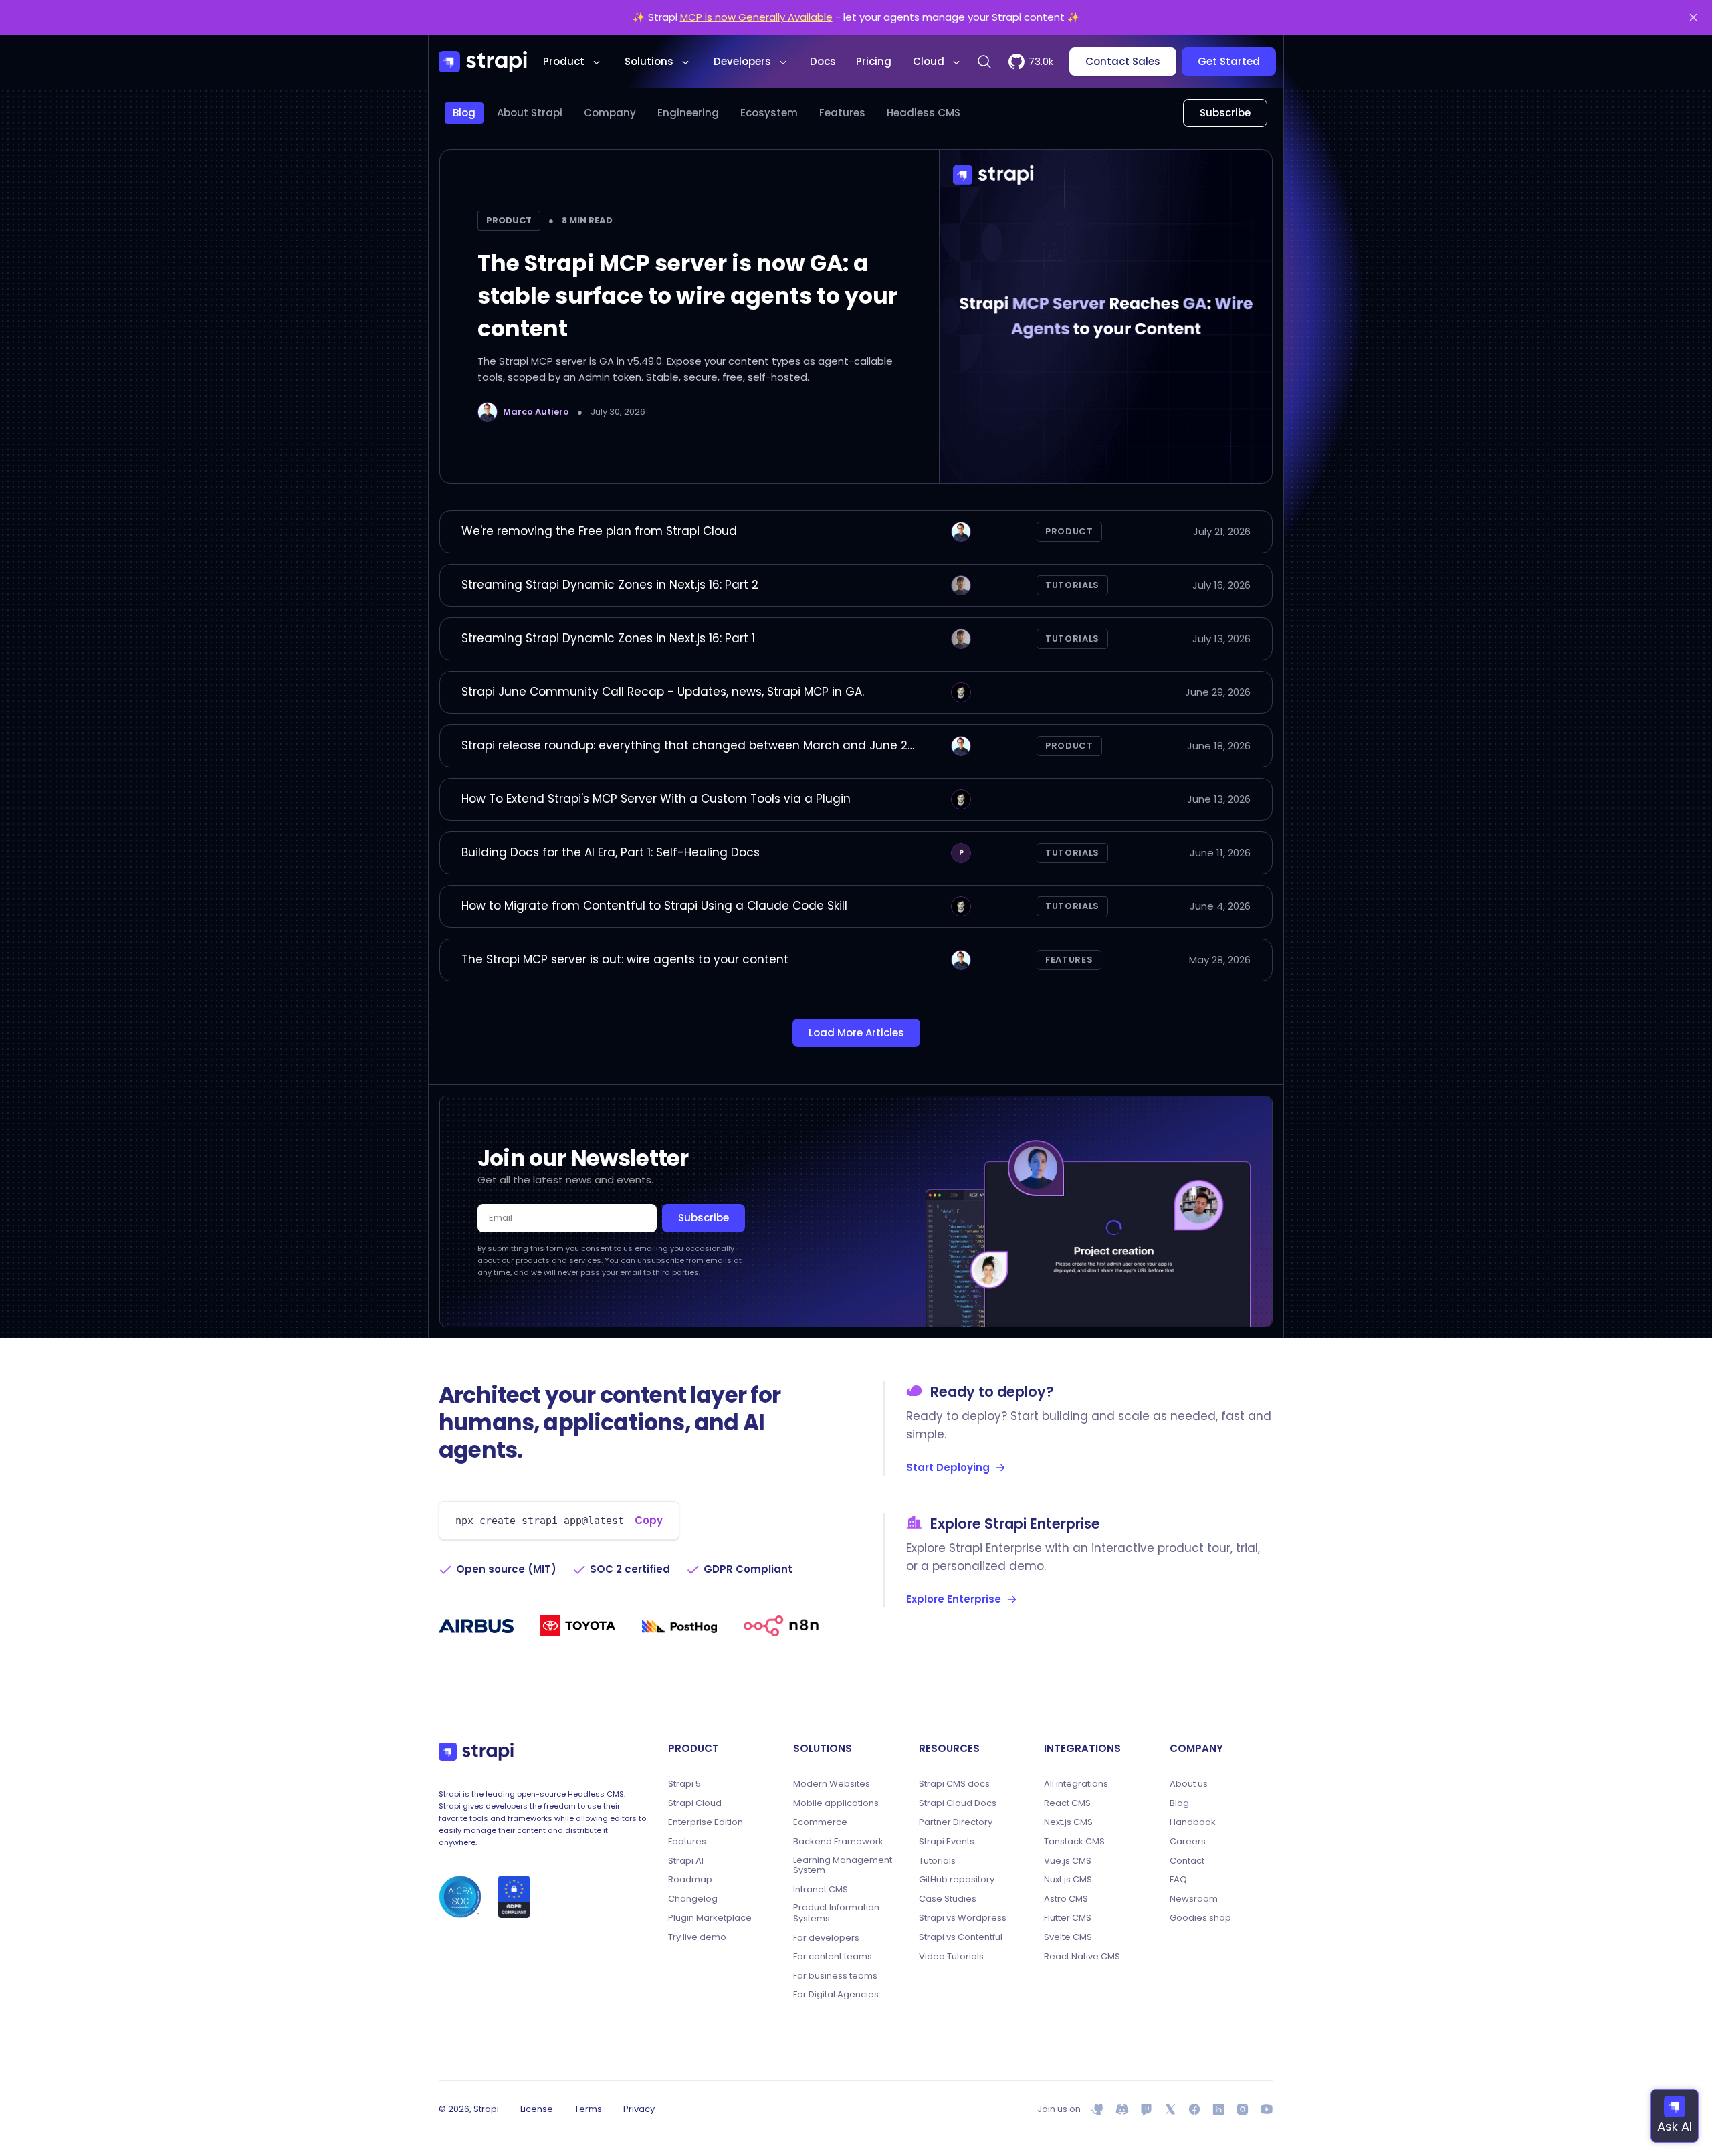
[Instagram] (1243, 2109)
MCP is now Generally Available (756, 17)
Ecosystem (769, 113)
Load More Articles (856, 1033)
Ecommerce (820, 1822)
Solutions (649, 61)
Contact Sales (1123, 61)
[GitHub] (1098, 2109)
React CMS (1067, 1803)
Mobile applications (836, 1803)
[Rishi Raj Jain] (961, 585)
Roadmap (690, 1880)
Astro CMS (1066, 1899)
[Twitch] (1146, 2109)
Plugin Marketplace (710, 1918)
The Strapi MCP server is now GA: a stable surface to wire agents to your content (687, 296)
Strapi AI (686, 1861)
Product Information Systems (836, 1913)
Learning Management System (843, 1865)
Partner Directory (956, 1822)
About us (1189, 1784)
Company (610, 113)
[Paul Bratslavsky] (961, 692)
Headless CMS (924, 113)
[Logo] (483, 62)
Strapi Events (947, 1842)
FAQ (1178, 1880)
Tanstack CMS (1074, 1842)
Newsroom (1194, 1899)
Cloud (929, 61)
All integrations (1076, 1784)
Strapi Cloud (695, 1803)
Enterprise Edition (706, 1822)
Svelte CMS (1068, 1937)
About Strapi (530, 113)
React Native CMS (1082, 1957)
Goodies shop (1200, 1918)
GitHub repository (957, 1880)
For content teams (833, 1957)
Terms (588, 2109)
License (537, 2109)
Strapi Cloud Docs (958, 1803)
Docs (823, 61)
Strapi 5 (684, 1784)
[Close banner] (1693, 17)
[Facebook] (1194, 2109)
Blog (464, 113)
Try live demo (697, 1937)
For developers (826, 1938)
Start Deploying (948, 1467)
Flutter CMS (1068, 1918)
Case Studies (948, 1899)
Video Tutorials (951, 1957)
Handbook (1193, 1822)
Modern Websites (832, 1784)
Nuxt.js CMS (1068, 1880)
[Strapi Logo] (476, 1751)
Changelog (693, 1899)
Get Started (1229, 61)
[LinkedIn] (1218, 2109)
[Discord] (1122, 2109)
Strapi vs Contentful (961, 1937)
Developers (742, 61)
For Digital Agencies (836, 1995)
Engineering (688, 113)
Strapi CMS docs (954, 1784)
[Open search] (984, 62)
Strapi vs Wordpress (963, 1918)
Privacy (639, 2109)
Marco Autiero (536, 412)
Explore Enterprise (954, 1599)
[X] (1170, 2109)
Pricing (874, 61)
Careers (1188, 1842)
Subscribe (1225, 113)
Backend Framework (838, 1842)
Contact (1187, 1861)
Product (564, 61)
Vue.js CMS (1068, 1861)
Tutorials (1072, 585)
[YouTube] (1267, 2109)
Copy (649, 1520)
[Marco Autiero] (488, 412)
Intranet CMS (821, 1890)
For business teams (835, 1976)
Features (842, 113)
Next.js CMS (1068, 1822)
